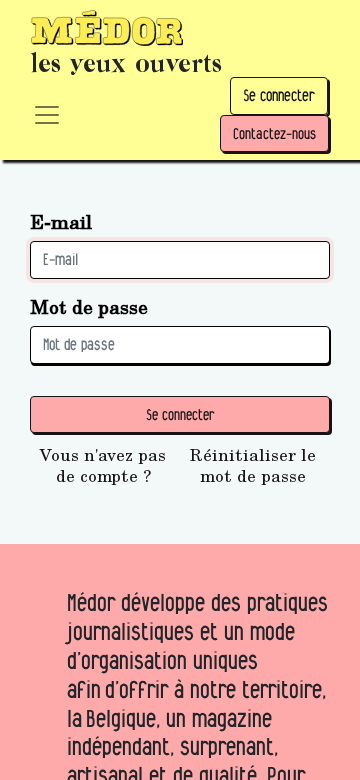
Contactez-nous (274, 133)
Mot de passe (89, 306)
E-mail (61, 221)
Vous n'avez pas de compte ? (103, 465)
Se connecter (279, 95)
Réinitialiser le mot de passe (253, 465)
